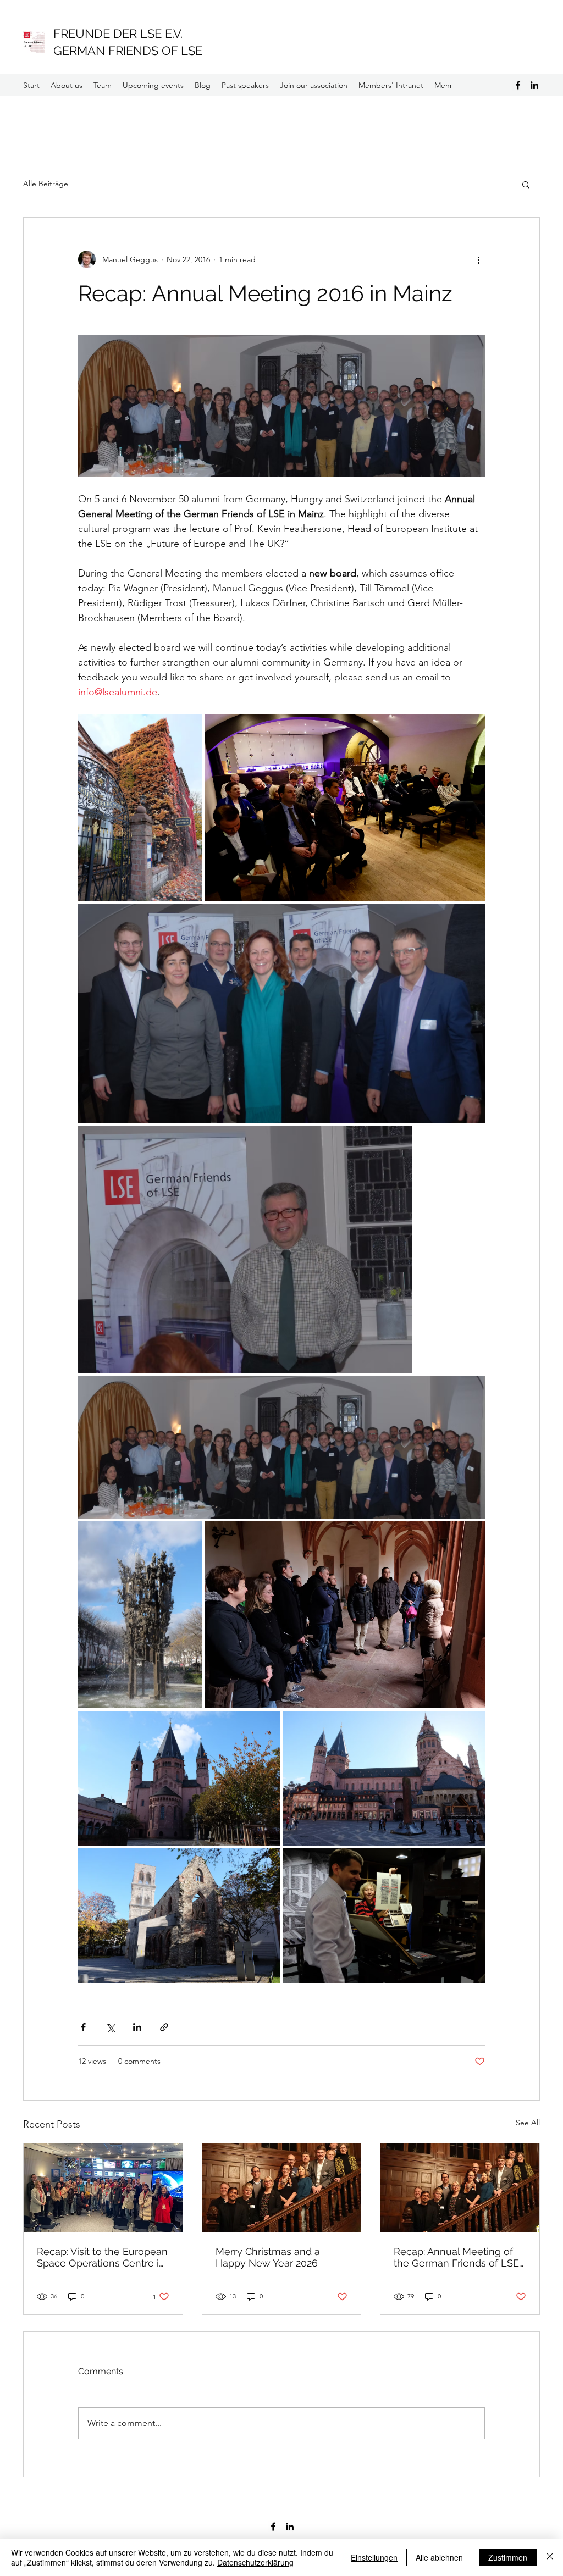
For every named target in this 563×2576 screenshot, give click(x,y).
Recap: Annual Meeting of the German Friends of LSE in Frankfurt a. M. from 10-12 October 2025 (457, 2257)
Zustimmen (508, 2557)
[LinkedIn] (534, 85)
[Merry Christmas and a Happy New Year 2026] (282, 2188)
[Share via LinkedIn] (137, 2027)
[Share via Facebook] (83, 2027)
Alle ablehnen (439, 2557)
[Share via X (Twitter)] (110, 2027)
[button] (526, 184)
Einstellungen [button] (374, 2557)
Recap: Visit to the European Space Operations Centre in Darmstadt (102, 2257)
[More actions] (478, 259)
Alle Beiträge (46, 184)
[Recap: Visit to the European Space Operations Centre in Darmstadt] (103, 2188)
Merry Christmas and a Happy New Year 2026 (268, 2257)
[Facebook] (518, 85)
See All (528, 2123)
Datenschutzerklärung (255, 2562)
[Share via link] (164, 2027)
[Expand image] (140, 808)
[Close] (550, 2557)
